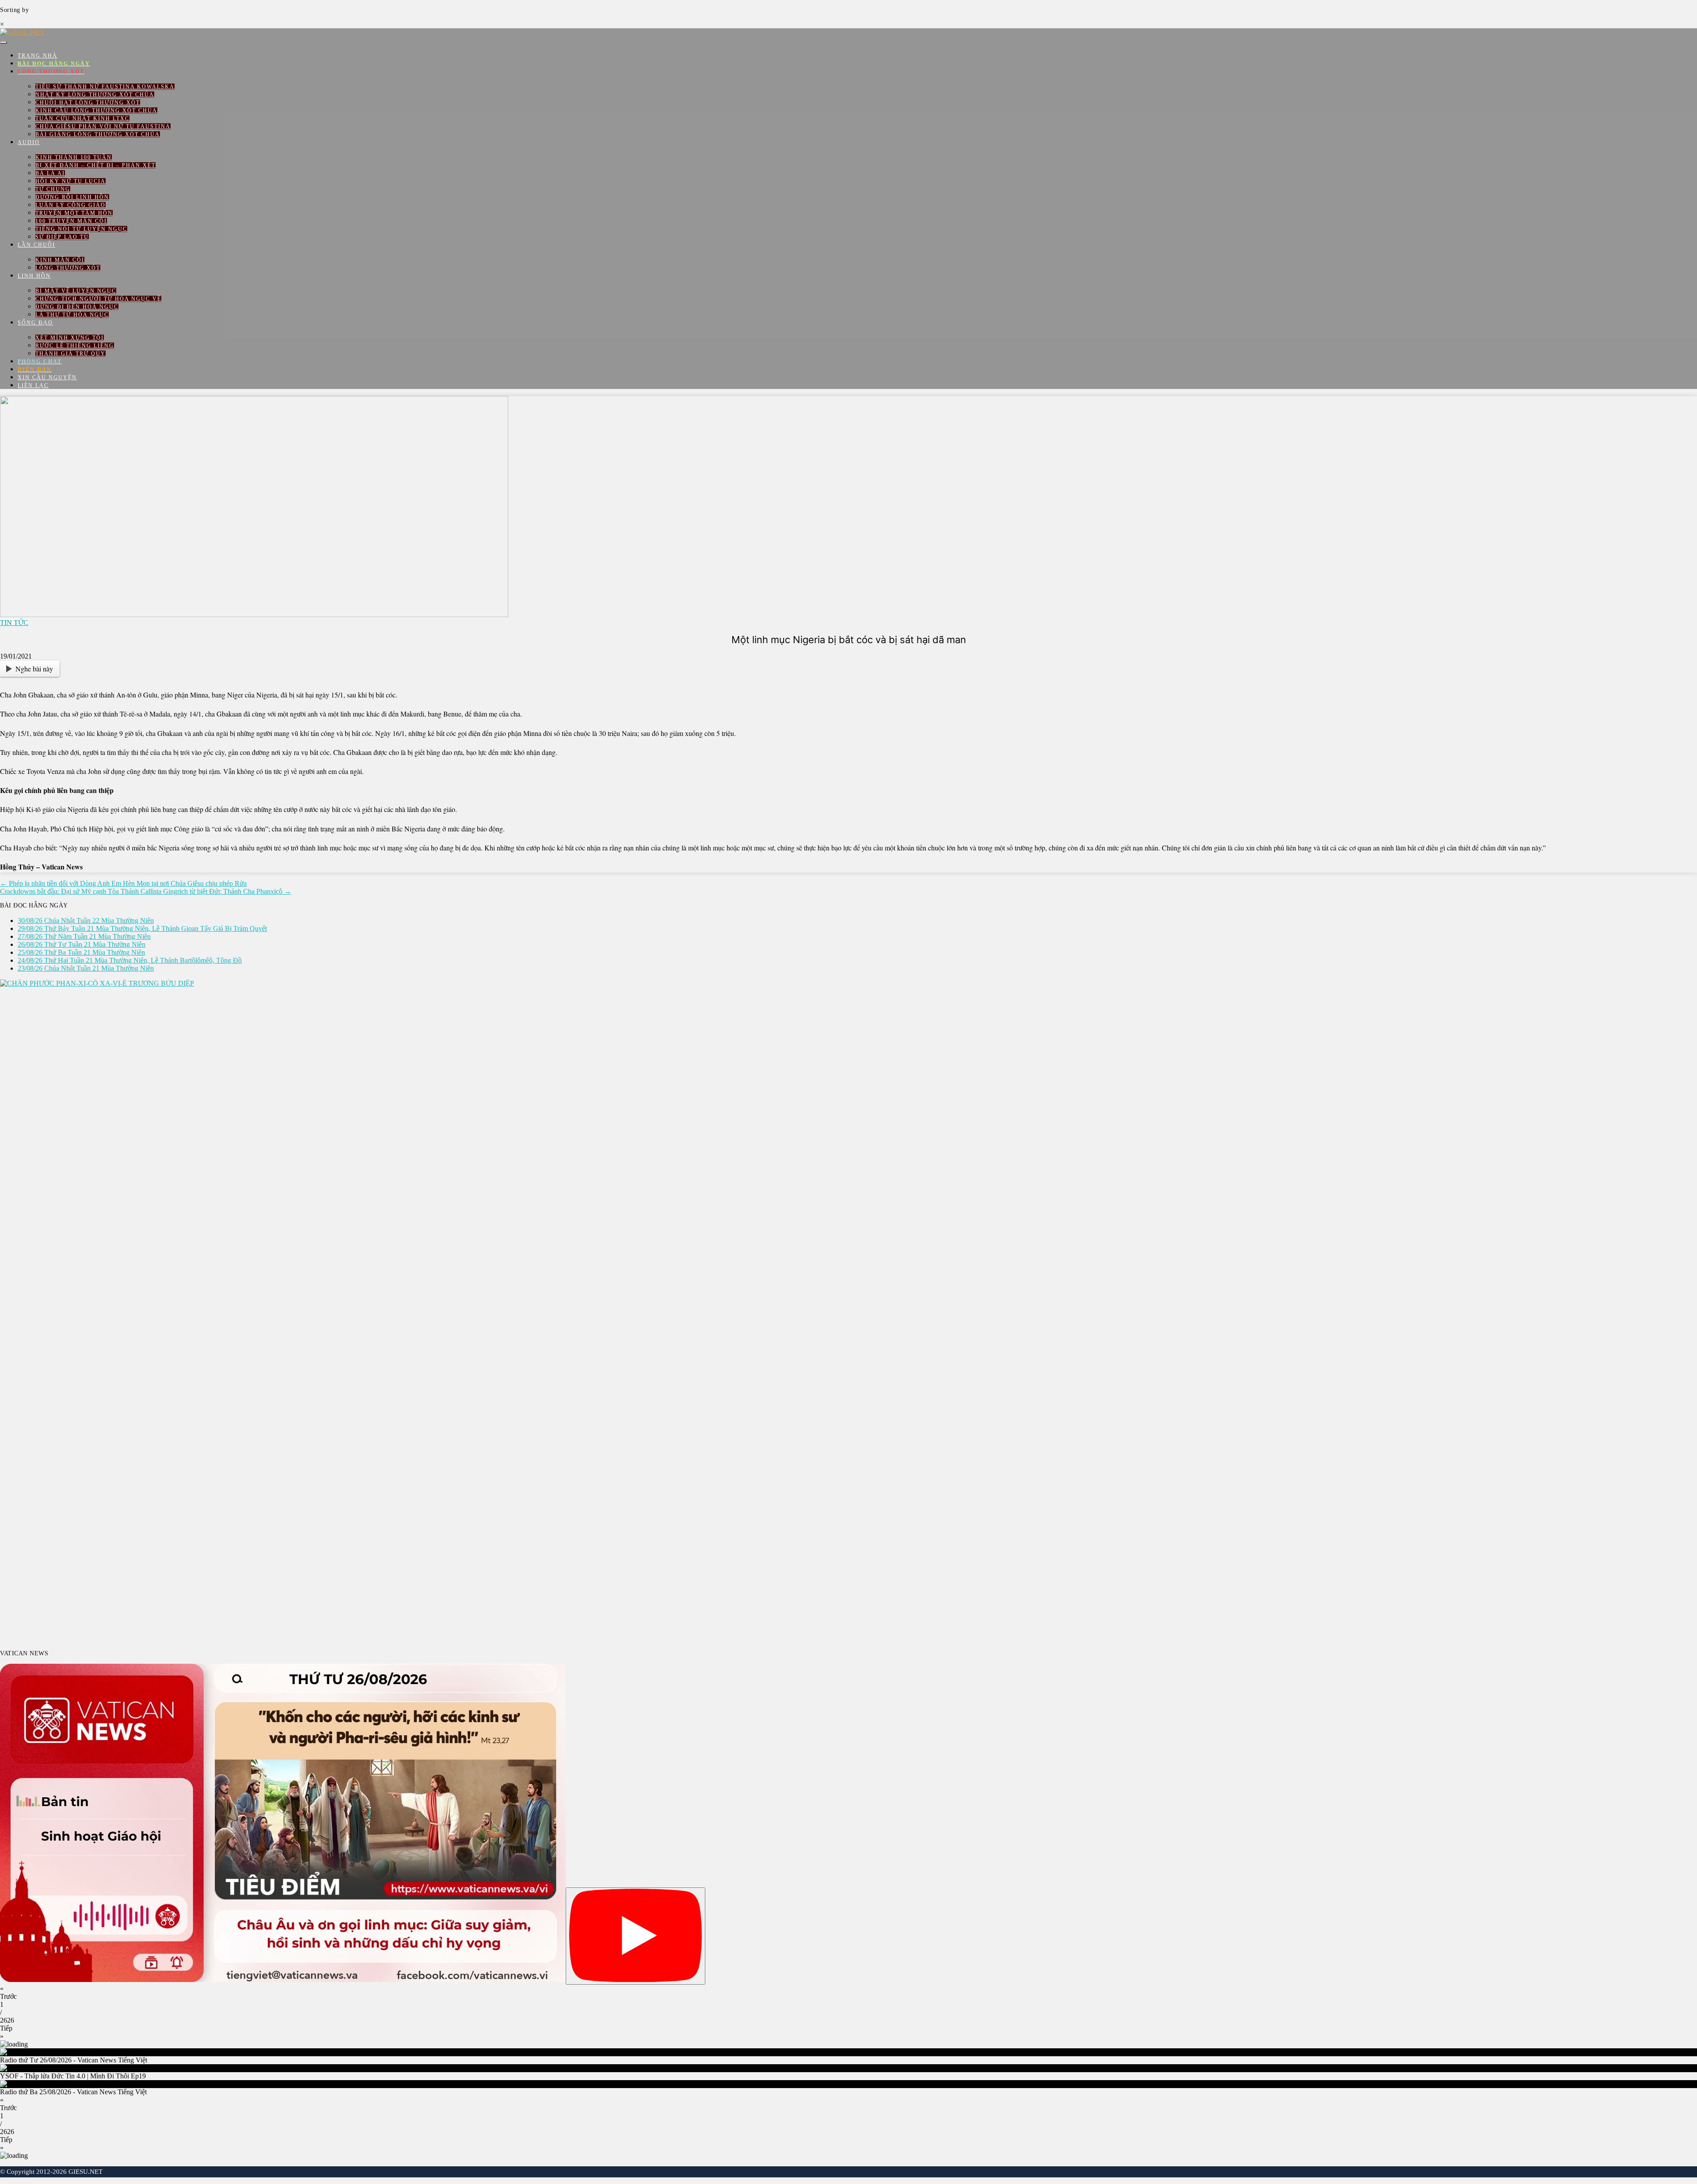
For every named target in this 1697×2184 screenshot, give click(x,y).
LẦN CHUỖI (36, 245)
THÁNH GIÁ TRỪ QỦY (70, 354)
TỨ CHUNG (53, 189)
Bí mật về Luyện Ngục (76, 291)
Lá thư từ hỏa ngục (72, 315)
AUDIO (29, 142)
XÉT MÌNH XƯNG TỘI (70, 338)
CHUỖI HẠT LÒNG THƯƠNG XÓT (88, 103)
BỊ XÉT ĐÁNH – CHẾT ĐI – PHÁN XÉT (95, 165)
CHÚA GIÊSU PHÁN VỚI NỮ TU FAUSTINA (103, 126)
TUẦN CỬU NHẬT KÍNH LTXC (82, 118)
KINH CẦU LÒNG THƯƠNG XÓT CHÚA (96, 111)
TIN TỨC (14, 623)
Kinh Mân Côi (60, 260)
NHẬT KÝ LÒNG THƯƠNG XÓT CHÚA (95, 95)
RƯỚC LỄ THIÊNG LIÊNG (75, 346)
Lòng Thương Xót (68, 268)
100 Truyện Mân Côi (71, 221)
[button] (848, 1993)
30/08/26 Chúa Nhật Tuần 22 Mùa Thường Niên (86, 920)
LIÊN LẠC (33, 385)
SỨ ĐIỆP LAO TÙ (62, 237)
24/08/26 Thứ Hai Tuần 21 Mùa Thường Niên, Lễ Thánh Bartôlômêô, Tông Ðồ (130, 960)
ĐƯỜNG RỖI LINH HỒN (72, 197)
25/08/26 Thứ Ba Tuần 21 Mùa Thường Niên (81, 952)
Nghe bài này (34, 669)
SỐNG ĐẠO (35, 323)
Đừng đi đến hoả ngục (77, 307)
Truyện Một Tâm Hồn (74, 213)
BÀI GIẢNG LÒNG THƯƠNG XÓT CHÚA (98, 134)
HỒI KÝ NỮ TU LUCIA (70, 181)
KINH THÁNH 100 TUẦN (74, 157)
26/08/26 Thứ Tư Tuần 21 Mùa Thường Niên (82, 944)
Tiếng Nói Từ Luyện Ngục (81, 229)
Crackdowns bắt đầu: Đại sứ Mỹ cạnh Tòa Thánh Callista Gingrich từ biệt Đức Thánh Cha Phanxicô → (146, 891)
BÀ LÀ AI (50, 173)
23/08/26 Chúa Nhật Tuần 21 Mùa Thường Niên (86, 968)
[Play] (635, 1936)
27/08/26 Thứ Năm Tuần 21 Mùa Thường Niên (84, 936)
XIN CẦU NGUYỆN (47, 377)
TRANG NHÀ (38, 56)
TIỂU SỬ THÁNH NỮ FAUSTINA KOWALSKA (105, 87)
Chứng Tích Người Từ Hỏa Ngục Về (98, 299)
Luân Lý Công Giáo (70, 205)
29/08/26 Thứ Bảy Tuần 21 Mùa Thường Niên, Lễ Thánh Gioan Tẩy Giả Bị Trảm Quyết (142, 928)
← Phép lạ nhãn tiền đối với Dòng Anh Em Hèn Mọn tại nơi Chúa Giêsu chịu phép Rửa (123, 883)
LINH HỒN (34, 276)
